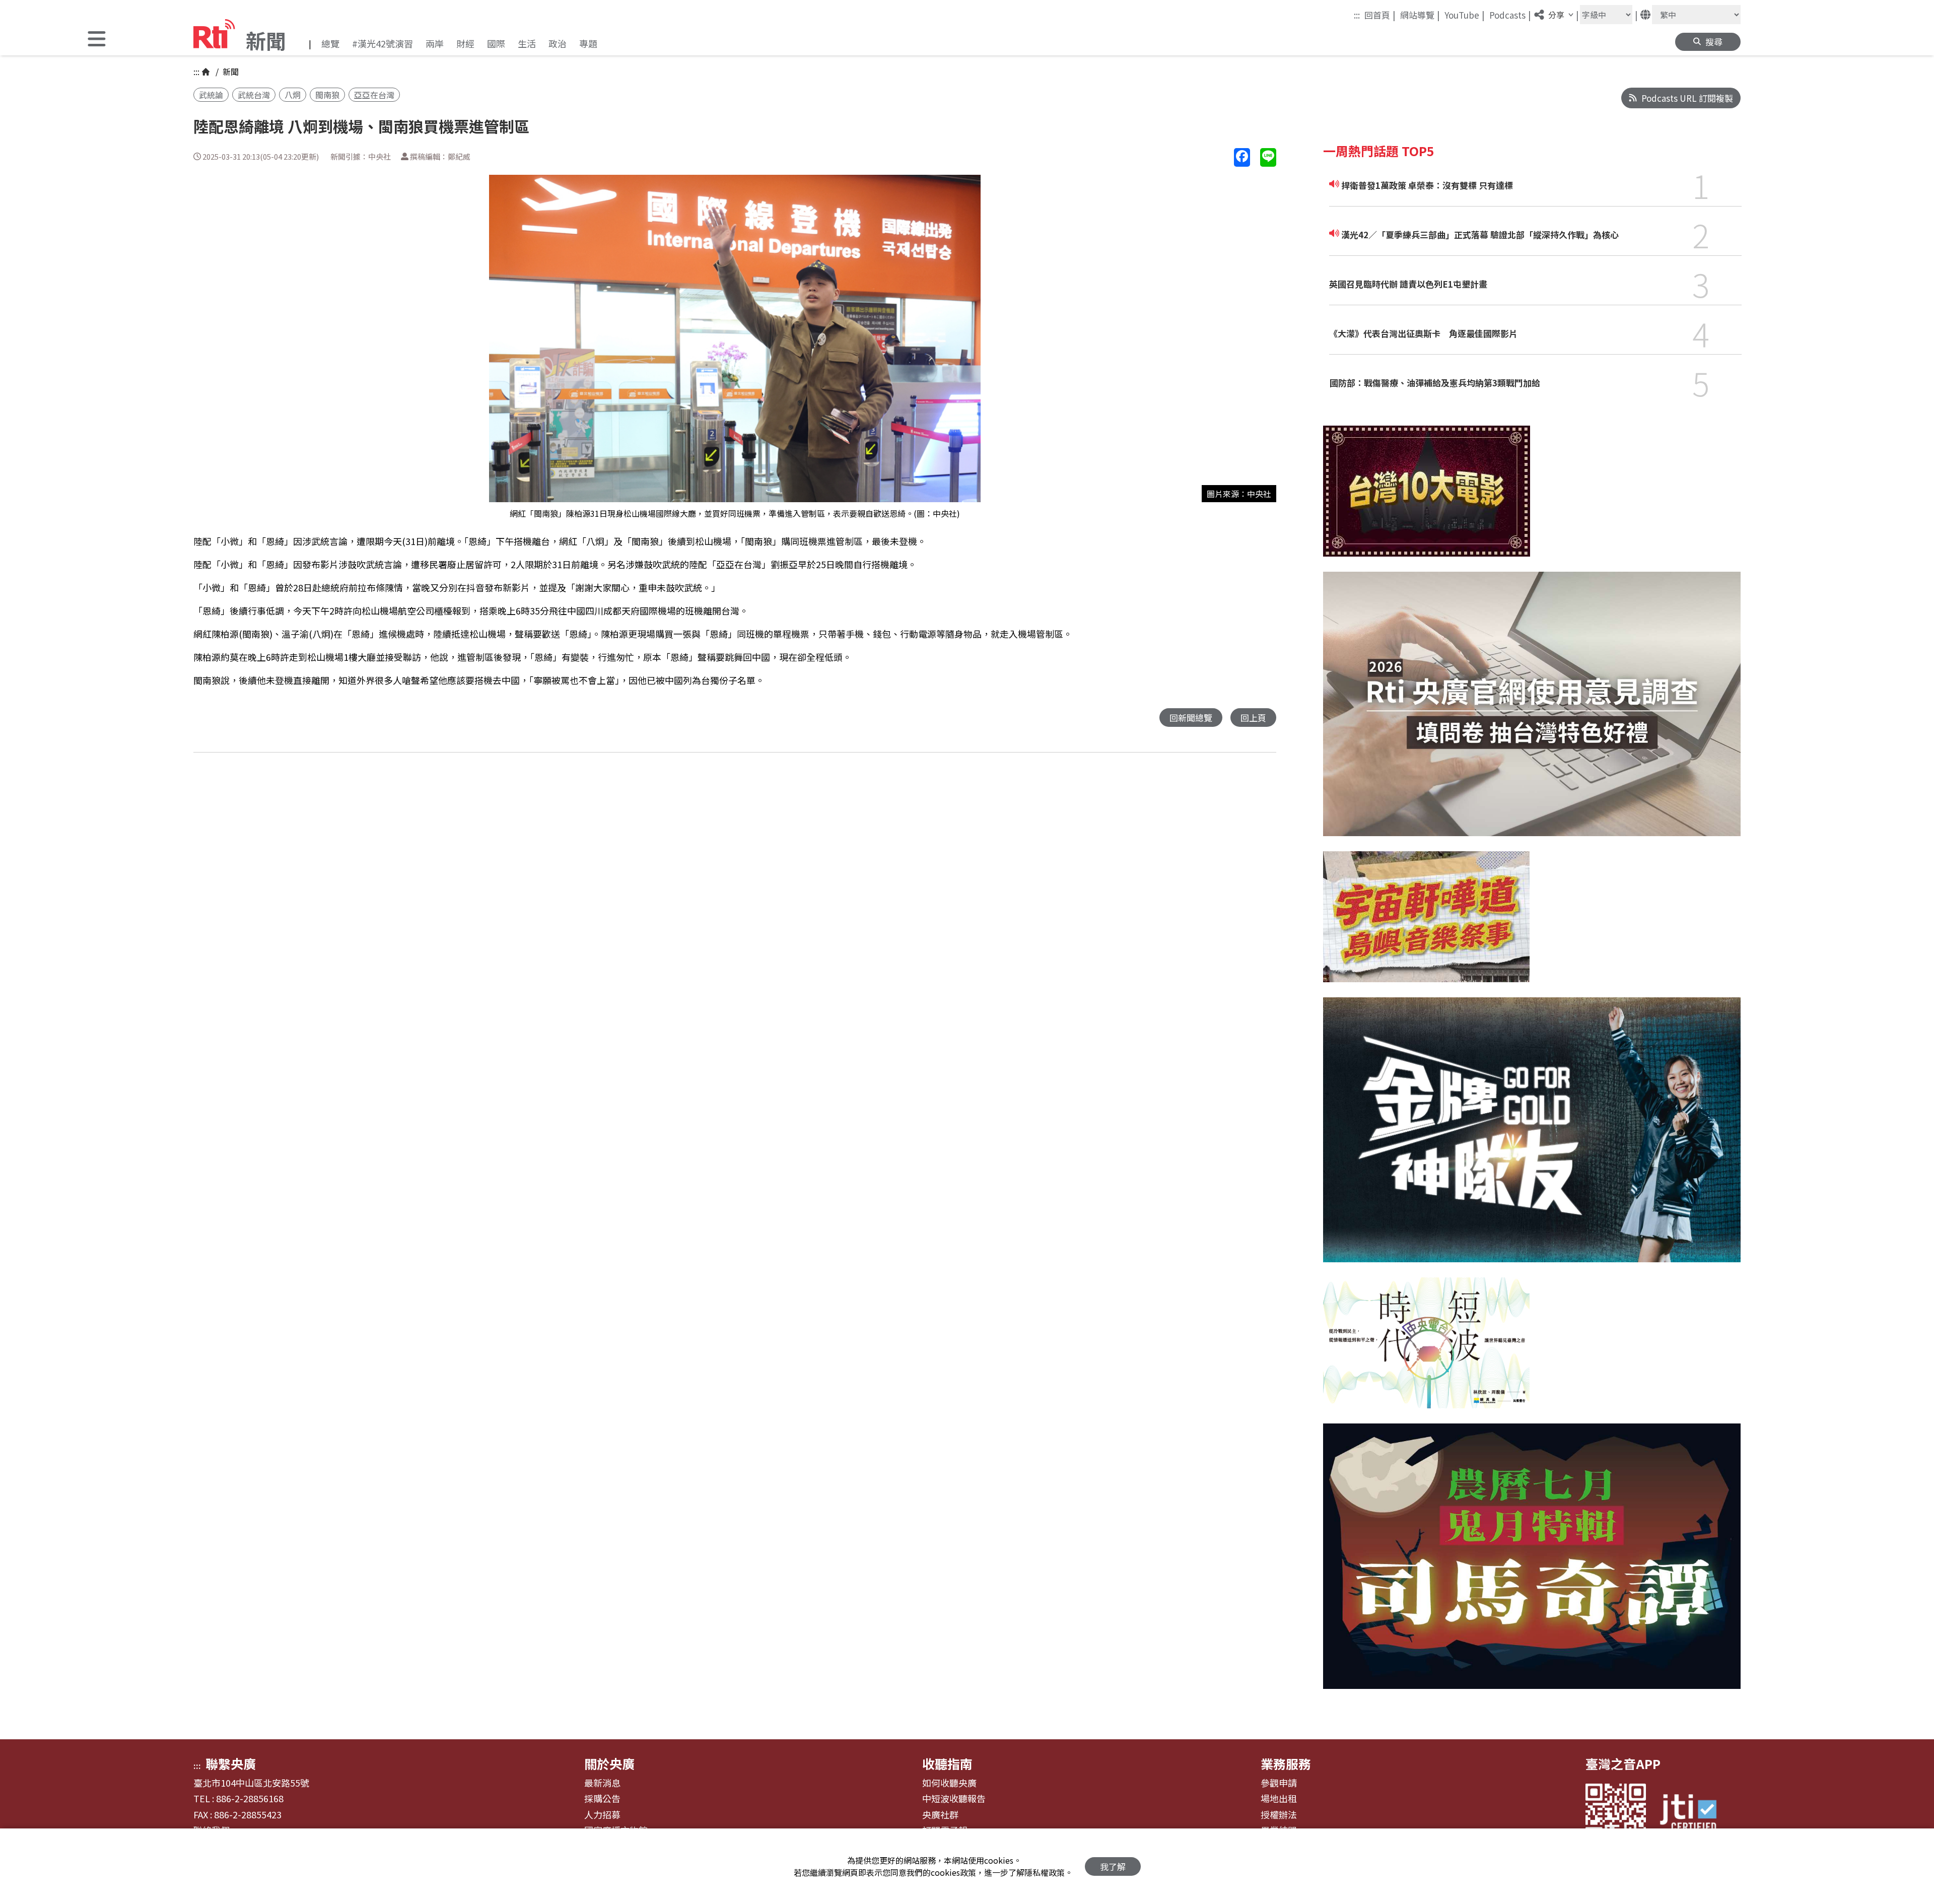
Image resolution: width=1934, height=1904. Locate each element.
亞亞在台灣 (374, 95)
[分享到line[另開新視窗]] (1268, 157)
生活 (527, 43)
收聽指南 (947, 1763)
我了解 (1113, 1866)
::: (1357, 15)
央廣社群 (940, 1815)
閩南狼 (327, 95)
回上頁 (1253, 718)
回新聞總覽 (1191, 718)
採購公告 (602, 1799)
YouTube (1465, 15)
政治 (558, 43)
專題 (588, 43)
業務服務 (1286, 1763)
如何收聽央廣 (949, 1783)
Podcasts (1510, 15)
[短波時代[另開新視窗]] (1426, 1350)
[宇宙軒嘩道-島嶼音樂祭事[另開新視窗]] (1426, 924)
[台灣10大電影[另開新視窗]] (1427, 499)
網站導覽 (1420, 15)
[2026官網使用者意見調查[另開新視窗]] (1532, 712)
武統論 (211, 95)
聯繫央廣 (231, 1763)
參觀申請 (1279, 1783)
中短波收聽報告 (954, 1799)
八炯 (293, 95)
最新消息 (602, 1783)
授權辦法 (1279, 1815)
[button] (97, 40)
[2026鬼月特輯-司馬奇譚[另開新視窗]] (1532, 1563)
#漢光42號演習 (383, 43)
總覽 (330, 43)
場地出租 (1279, 1799)
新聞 (230, 72)
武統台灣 (254, 95)
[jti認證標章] (1694, 1814)
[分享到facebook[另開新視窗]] (1242, 157)
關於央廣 (609, 1763)
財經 (465, 43)
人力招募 (602, 1815)
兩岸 (435, 43)
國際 (496, 43)
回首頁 (1380, 15)
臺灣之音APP (1623, 1763)
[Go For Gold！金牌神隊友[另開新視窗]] (1532, 1137)
